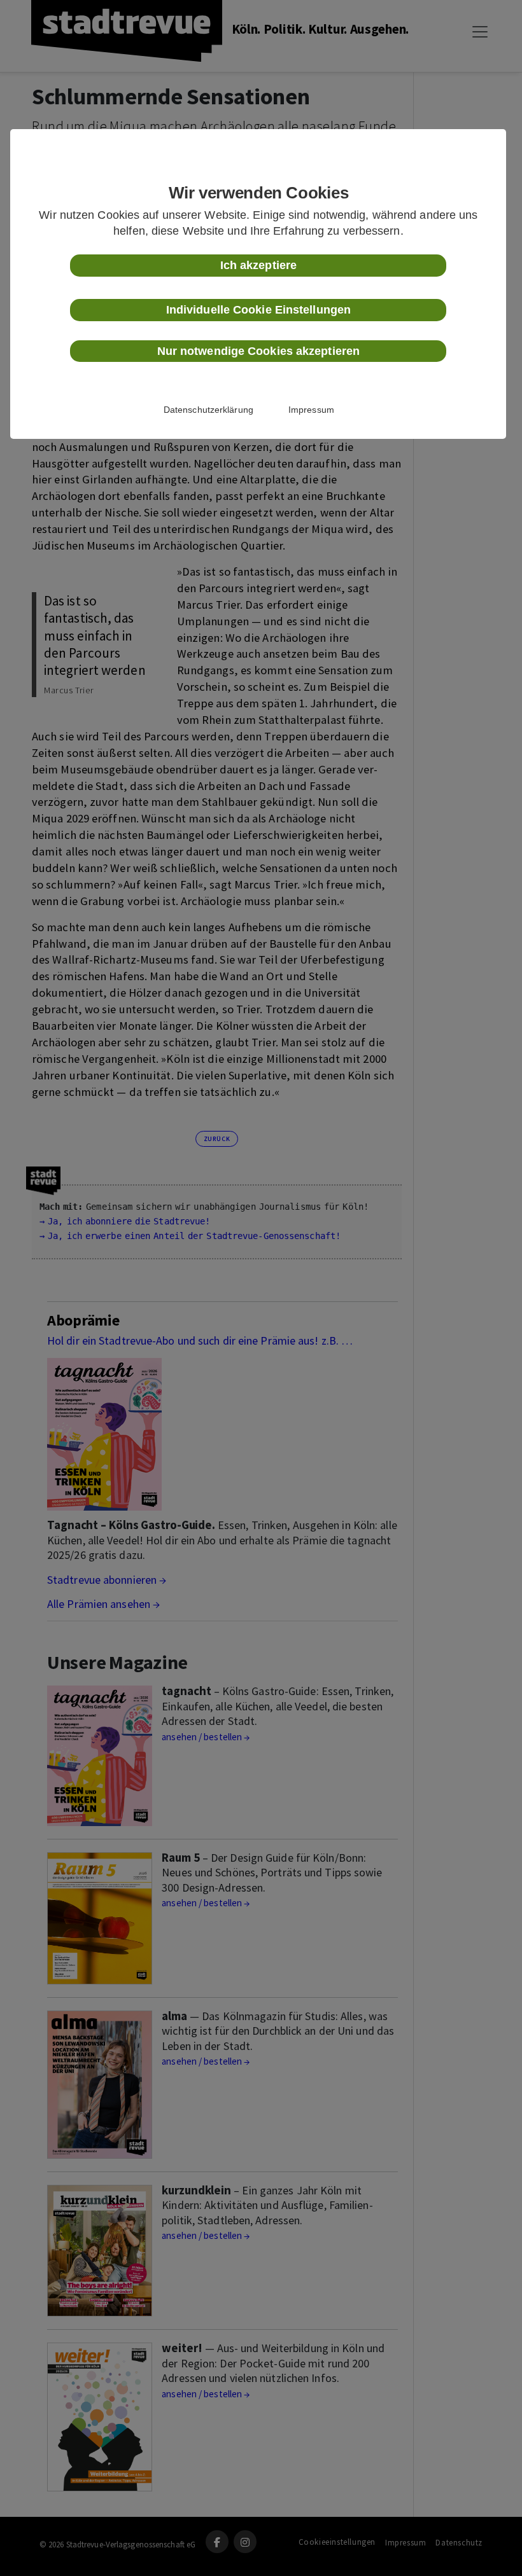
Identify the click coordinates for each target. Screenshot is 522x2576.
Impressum (311, 410)
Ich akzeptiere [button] (258, 265)
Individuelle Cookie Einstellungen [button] (258, 310)
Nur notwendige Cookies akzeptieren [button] (258, 351)
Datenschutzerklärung (208, 410)
